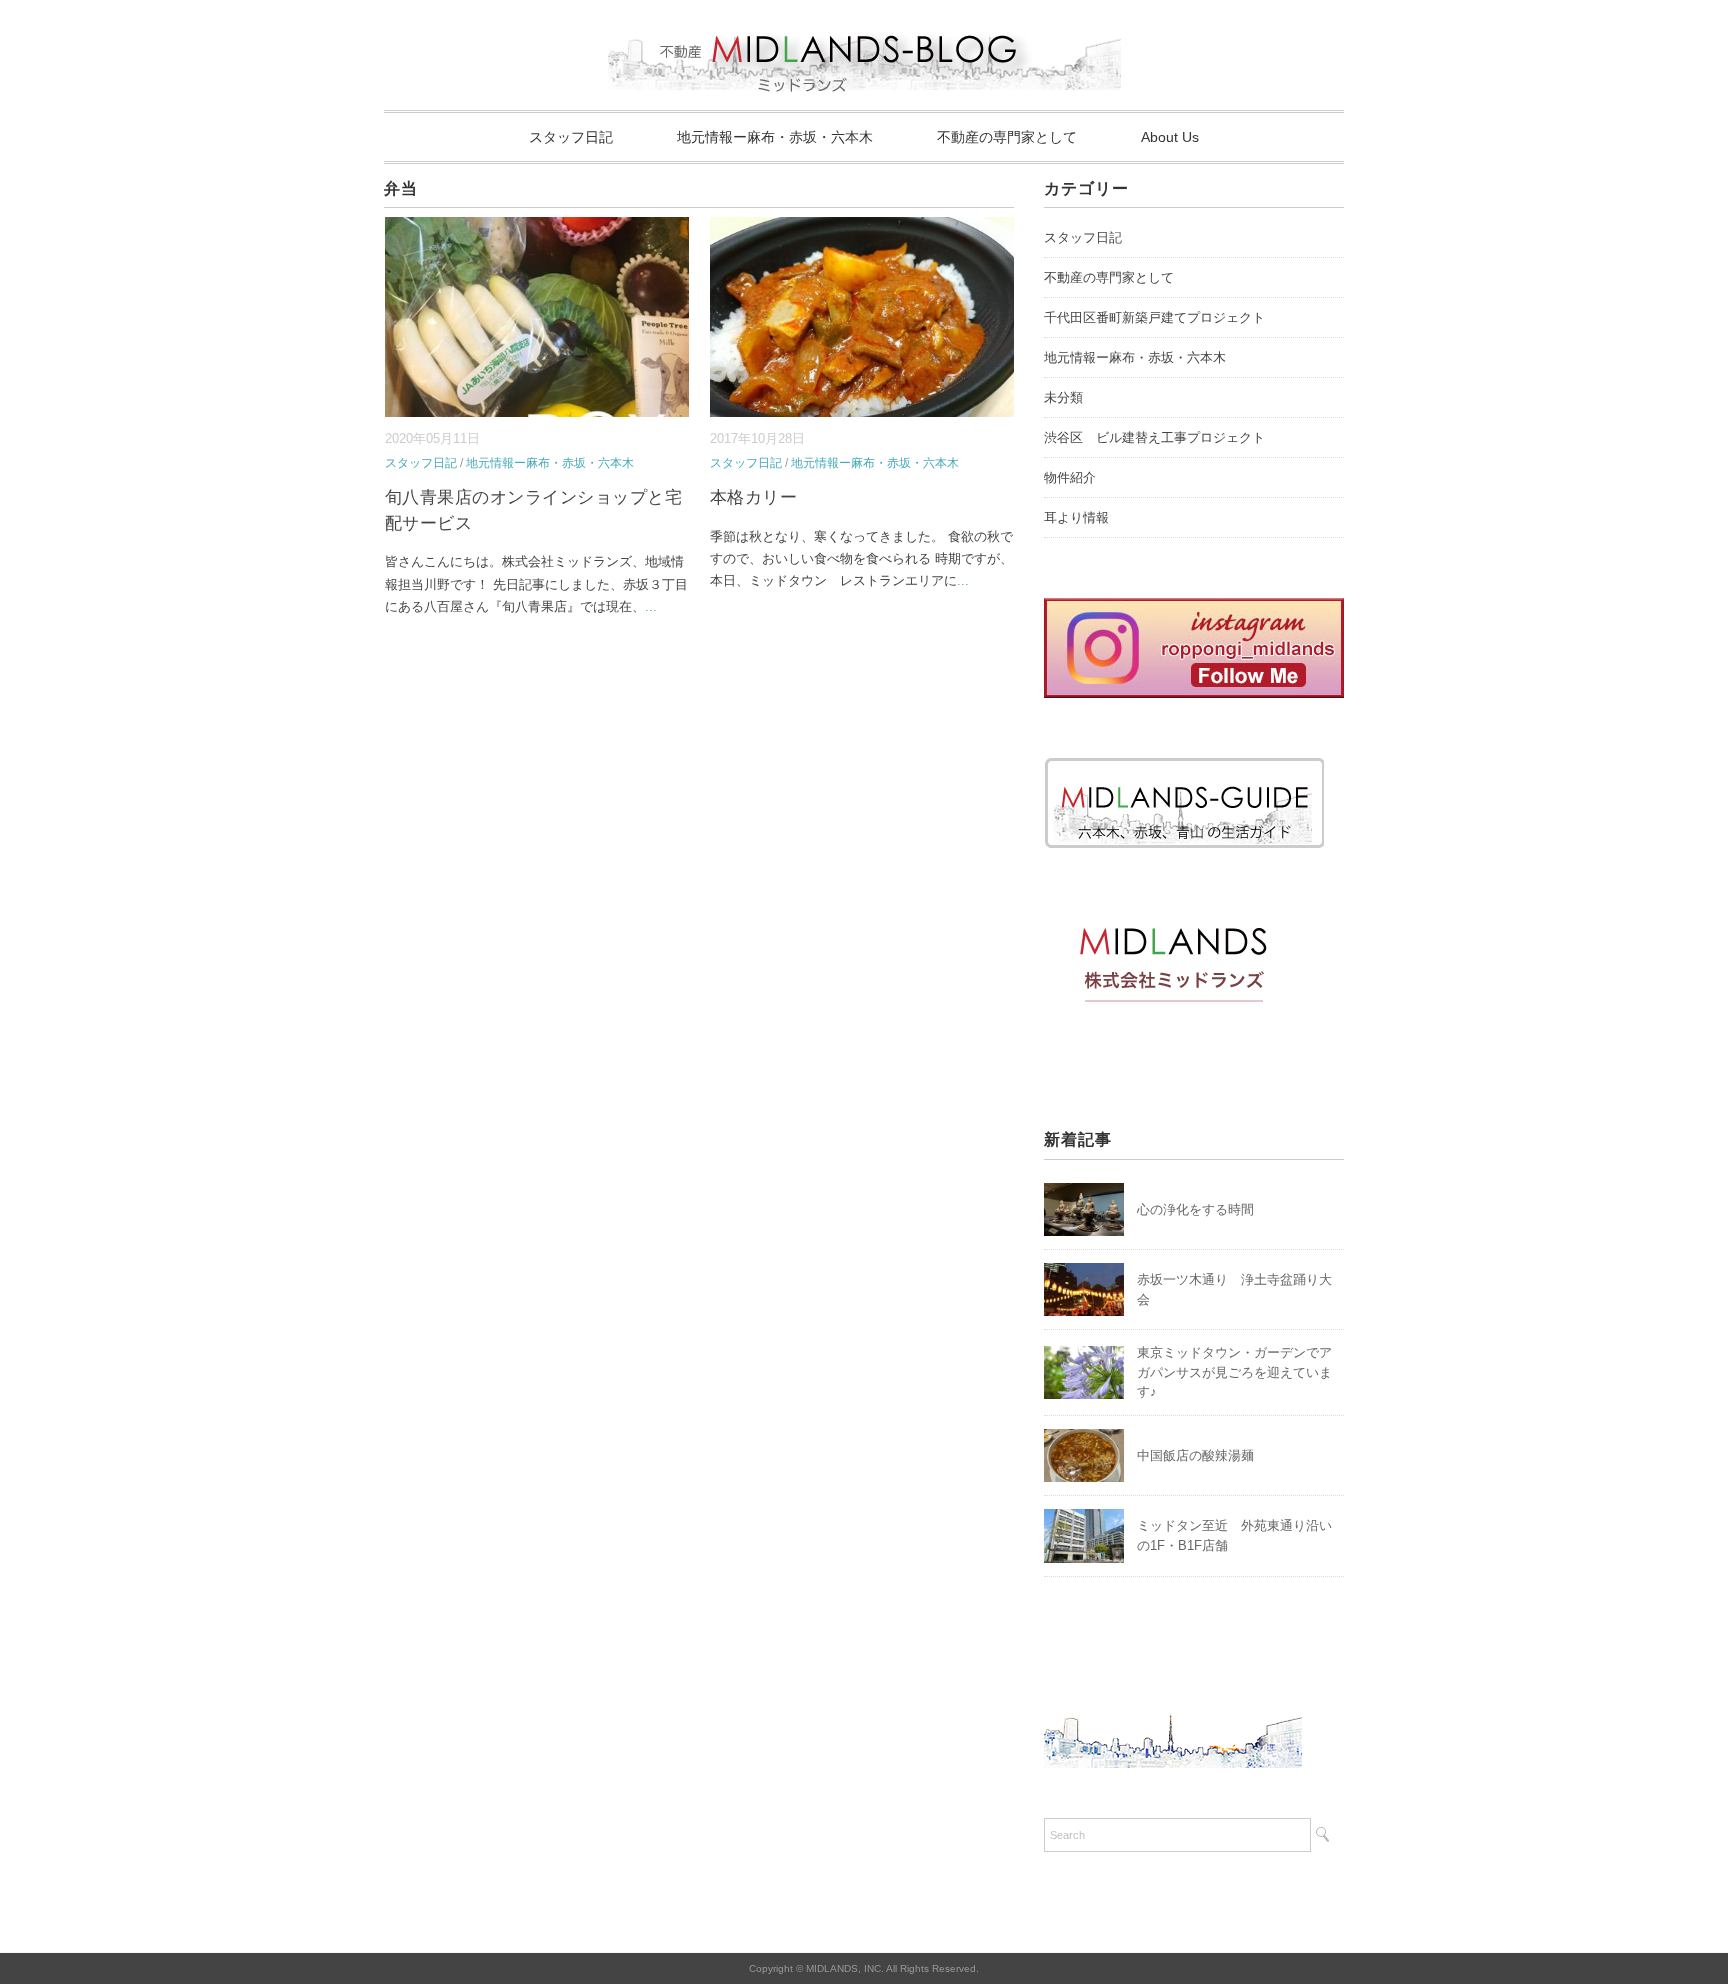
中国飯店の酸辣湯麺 (1195, 1455)
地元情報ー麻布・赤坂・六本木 (775, 137)
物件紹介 (1070, 477)
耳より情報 (1076, 517)
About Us (1170, 137)
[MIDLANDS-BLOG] (864, 24)
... (651, 606)
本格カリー (754, 497)
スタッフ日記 (571, 137)
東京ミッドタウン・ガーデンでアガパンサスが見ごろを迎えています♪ (1234, 1372)
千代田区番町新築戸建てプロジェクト (1154, 317)
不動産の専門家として (1007, 137)
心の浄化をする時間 (1195, 1209)
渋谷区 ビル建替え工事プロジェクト (1154, 437)
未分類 (1063, 397)
